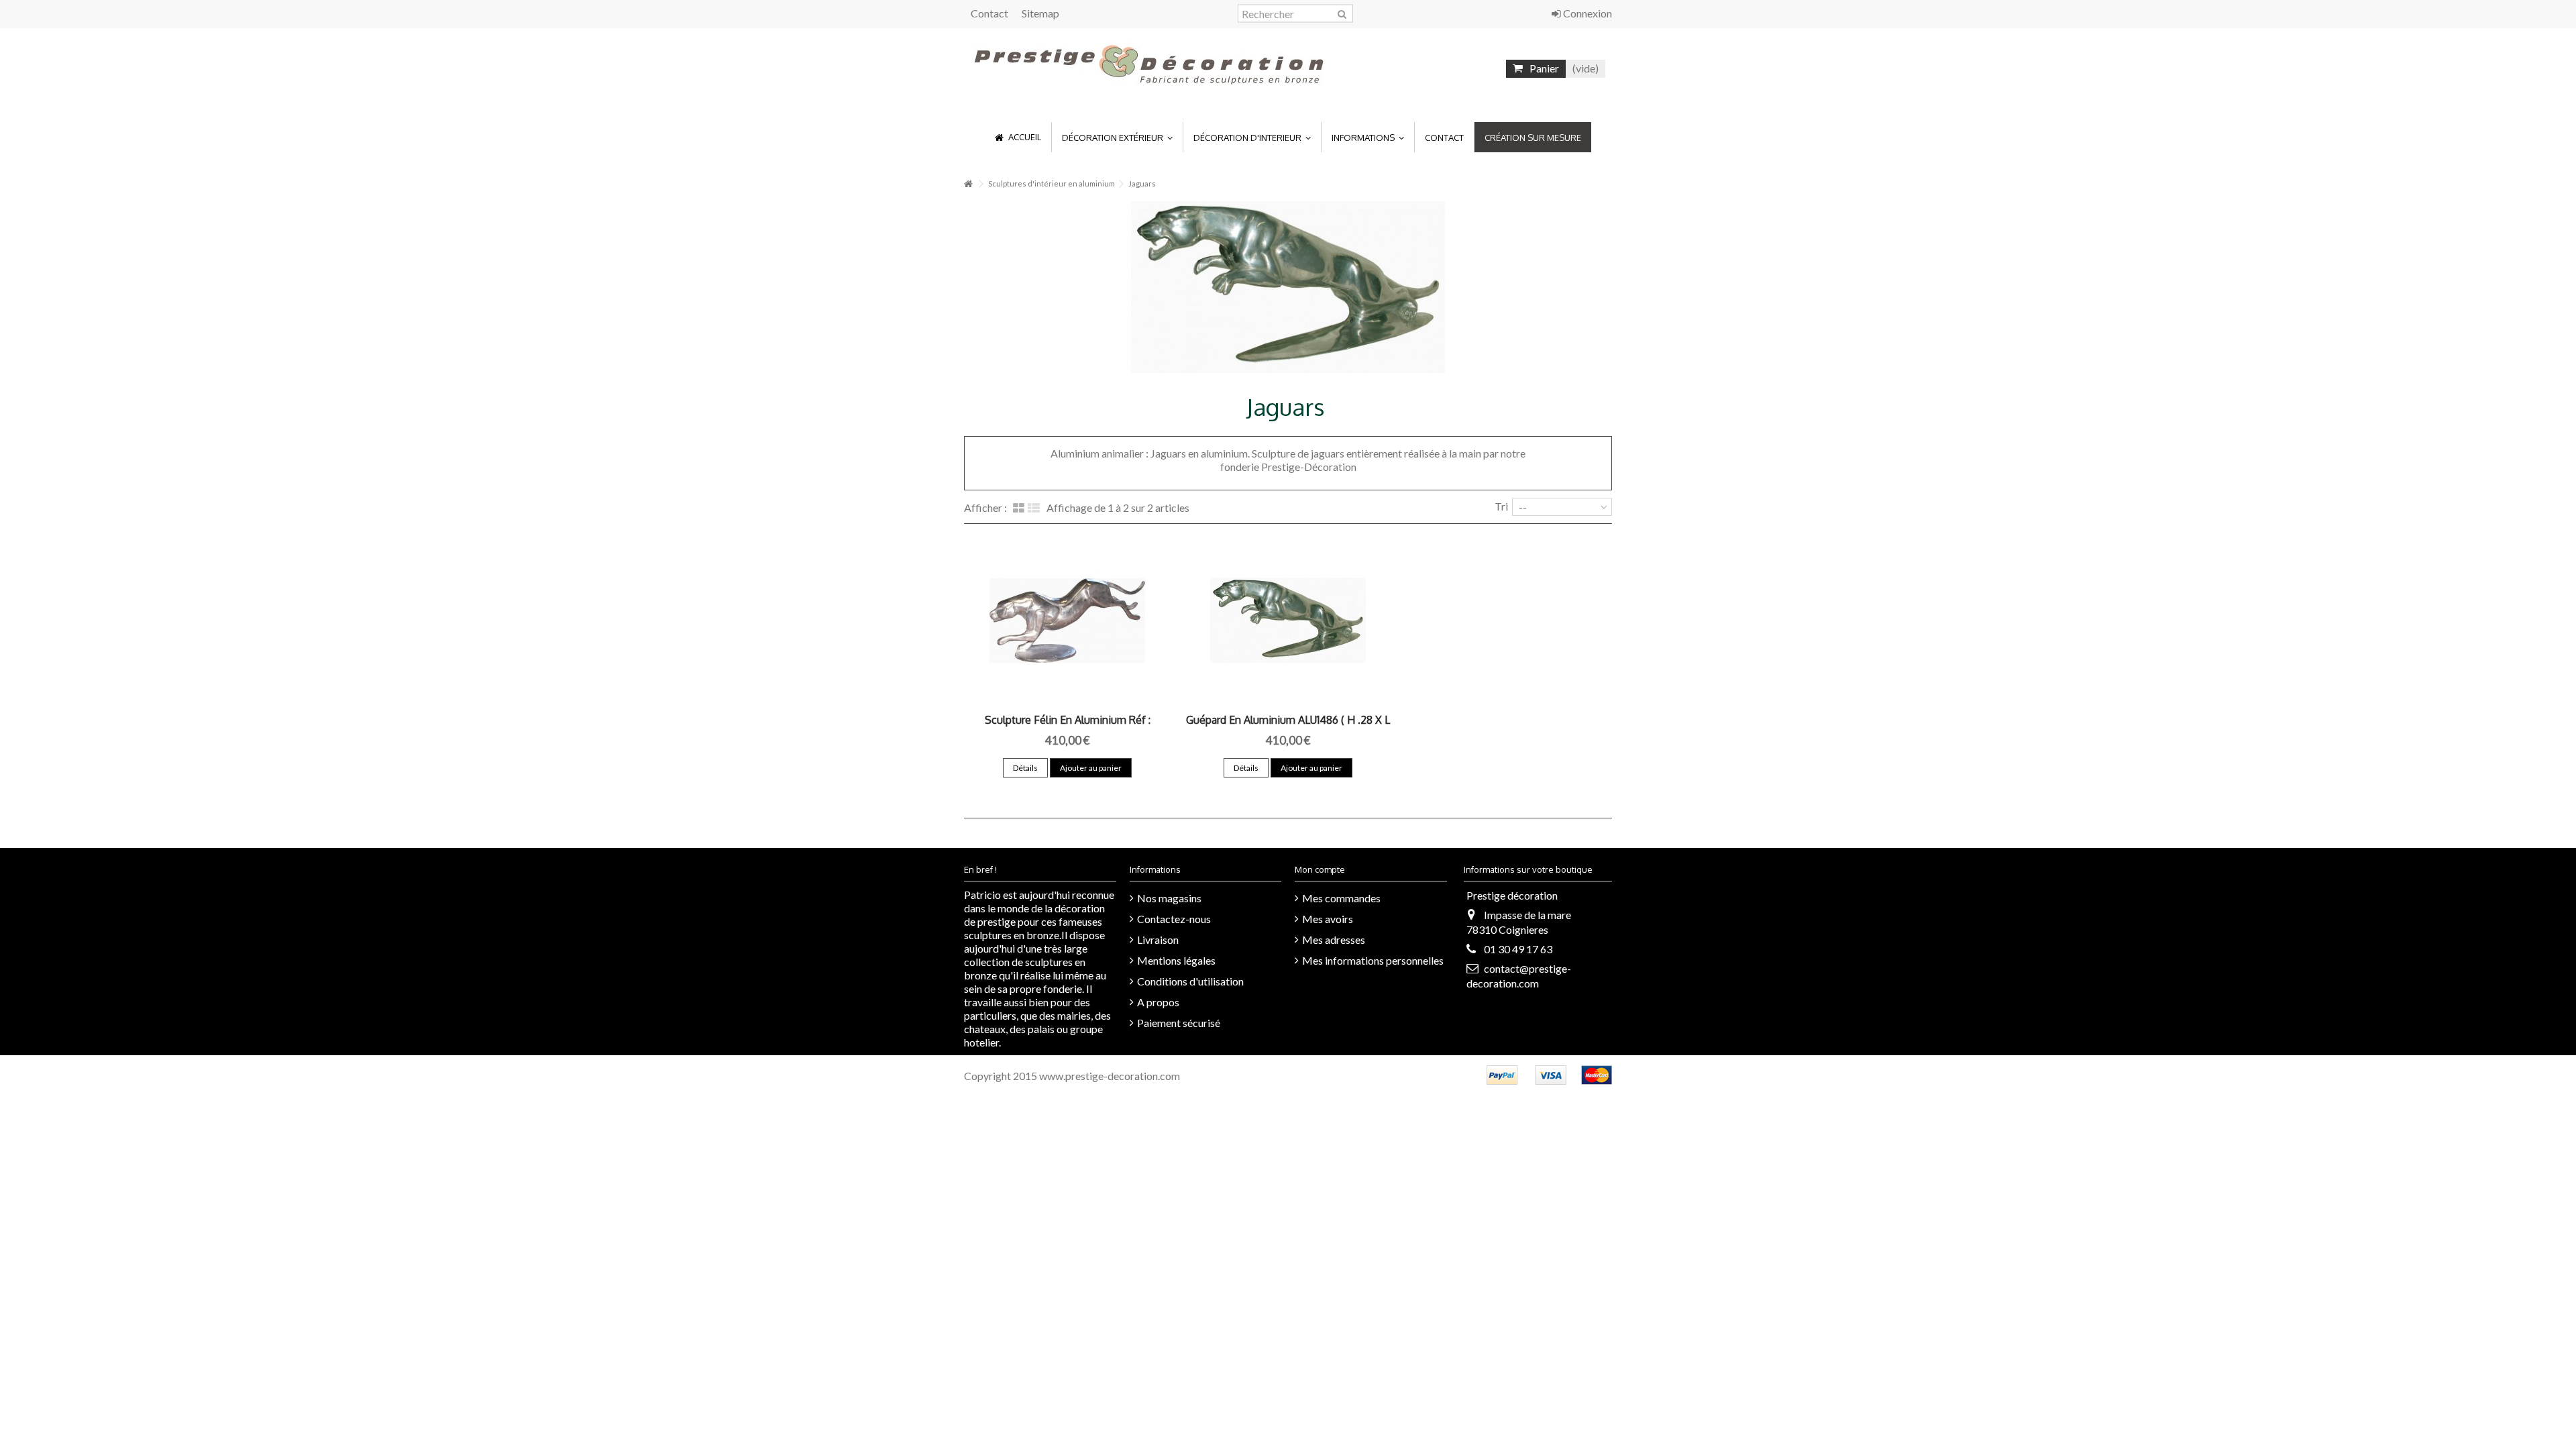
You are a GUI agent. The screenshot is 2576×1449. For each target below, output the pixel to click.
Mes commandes (1341, 898)
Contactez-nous (1174, 919)
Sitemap (1040, 13)
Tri (1501, 506)
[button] (1117, 137)
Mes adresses (1334, 940)
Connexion (1587, 13)
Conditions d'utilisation (1190, 981)
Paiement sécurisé (1179, 1023)
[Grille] (1019, 508)
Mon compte (1320, 869)
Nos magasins (1169, 898)
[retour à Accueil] (968, 184)
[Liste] (1034, 508)
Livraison (1158, 940)
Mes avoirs (1328, 919)
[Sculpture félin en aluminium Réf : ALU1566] (1068, 621)
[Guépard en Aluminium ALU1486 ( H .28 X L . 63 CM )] (1288, 621)
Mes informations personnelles (1373, 960)
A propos (1158, 1002)
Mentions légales (1176, 960)
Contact (989, 13)
